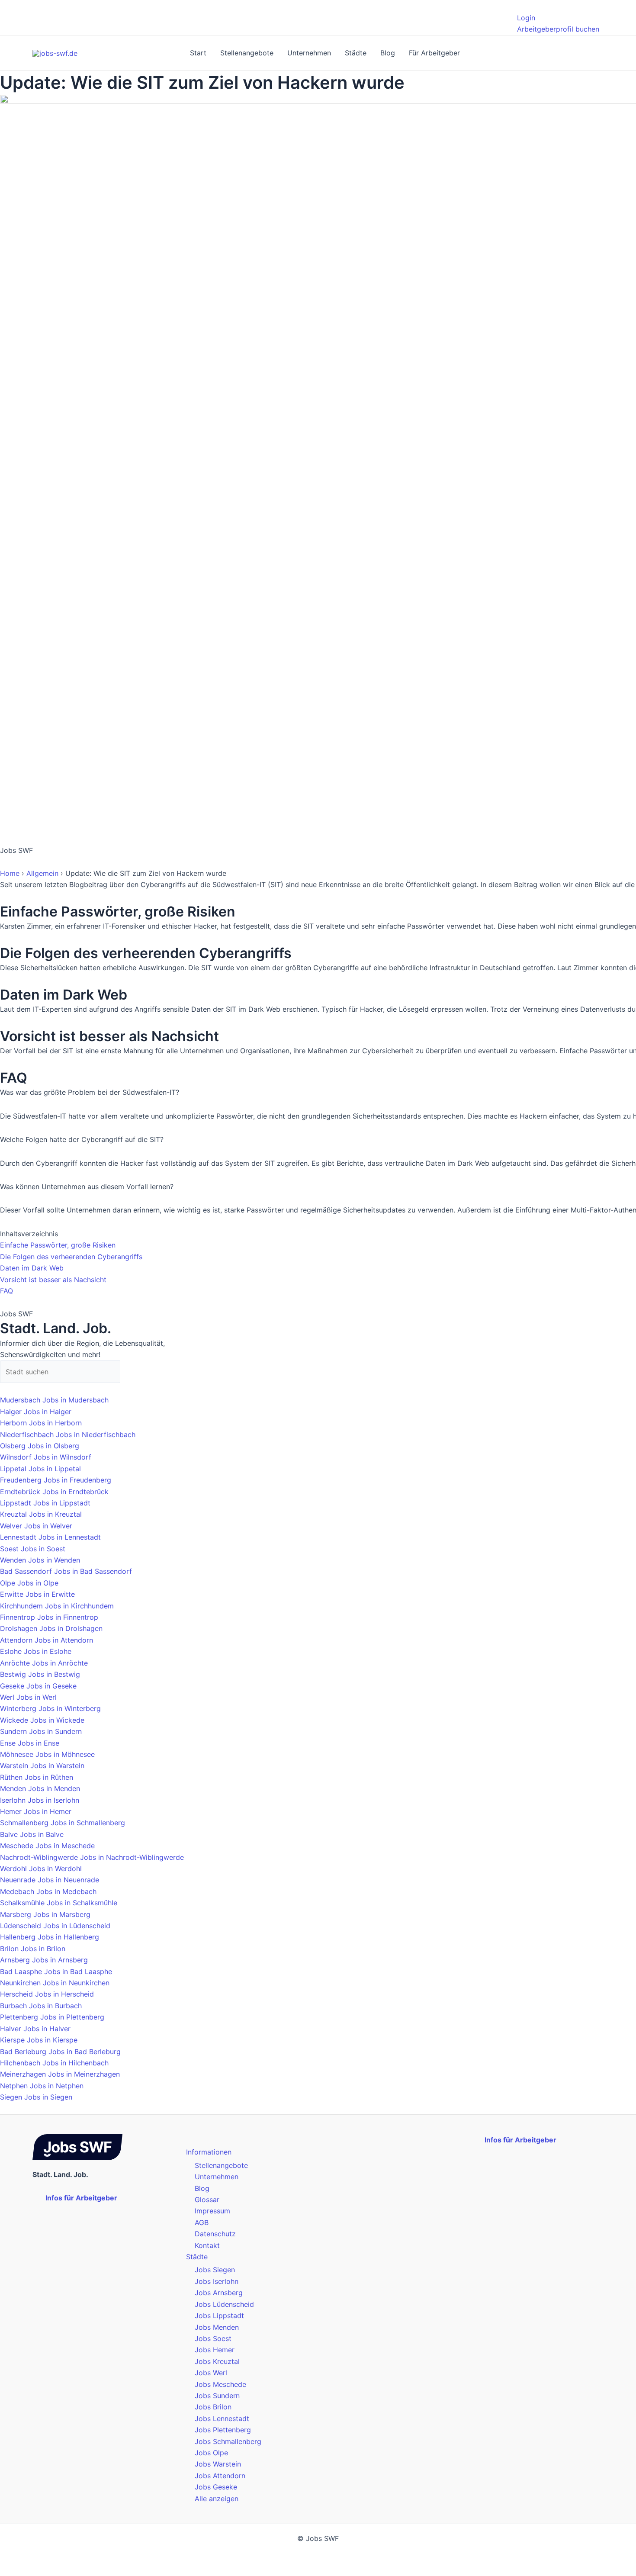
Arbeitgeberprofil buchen (558, 29)
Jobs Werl (211, 2373)
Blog (388, 53)
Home (10, 873)
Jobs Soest (213, 2338)
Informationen (209, 2152)
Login (526, 18)
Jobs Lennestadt (222, 2418)
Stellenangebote (247, 53)
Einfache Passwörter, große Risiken (58, 1245)
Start (198, 53)
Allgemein (42, 873)
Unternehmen (309, 53)
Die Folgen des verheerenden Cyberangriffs (71, 1257)
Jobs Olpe (211, 2453)
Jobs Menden (217, 2327)
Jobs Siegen (215, 2270)
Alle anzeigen (217, 2499)
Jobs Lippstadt (219, 2316)
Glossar (207, 2200)
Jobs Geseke (216, 2487)
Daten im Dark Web (32, 1268)
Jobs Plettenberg (223, 2430)
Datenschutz (215, 2234)
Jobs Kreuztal (217, 2361)
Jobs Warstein (218, 2464)
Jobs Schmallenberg (228, 2441)
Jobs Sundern (217, 2396)
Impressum (212, 2211)
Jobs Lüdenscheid (224, 2304)
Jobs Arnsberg (219, 2293)
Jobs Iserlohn (217, 2281)
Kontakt (207, 2245)
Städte (356, 53)
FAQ (6, 1291)
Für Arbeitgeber (434, 53)
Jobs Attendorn (220, 2476)
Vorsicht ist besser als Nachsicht (53, 1280)
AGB (202, 2222)
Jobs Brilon (213, 2407)
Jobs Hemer (215, 2350)
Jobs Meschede (220, 2384)
